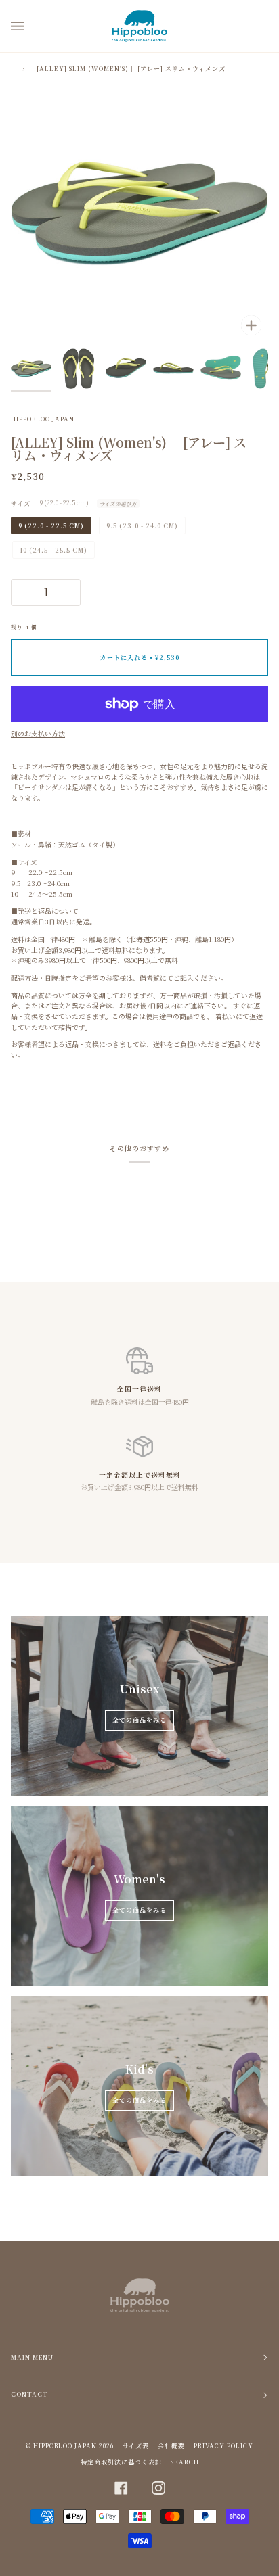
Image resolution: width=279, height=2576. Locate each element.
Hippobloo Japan (43, 419)
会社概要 (171, 2446)
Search (185, 2462)
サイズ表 (136, 2446)
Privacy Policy (223, 2446)
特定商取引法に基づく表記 (121, 2462)
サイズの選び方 (118, 504)
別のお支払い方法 (38, 734)
